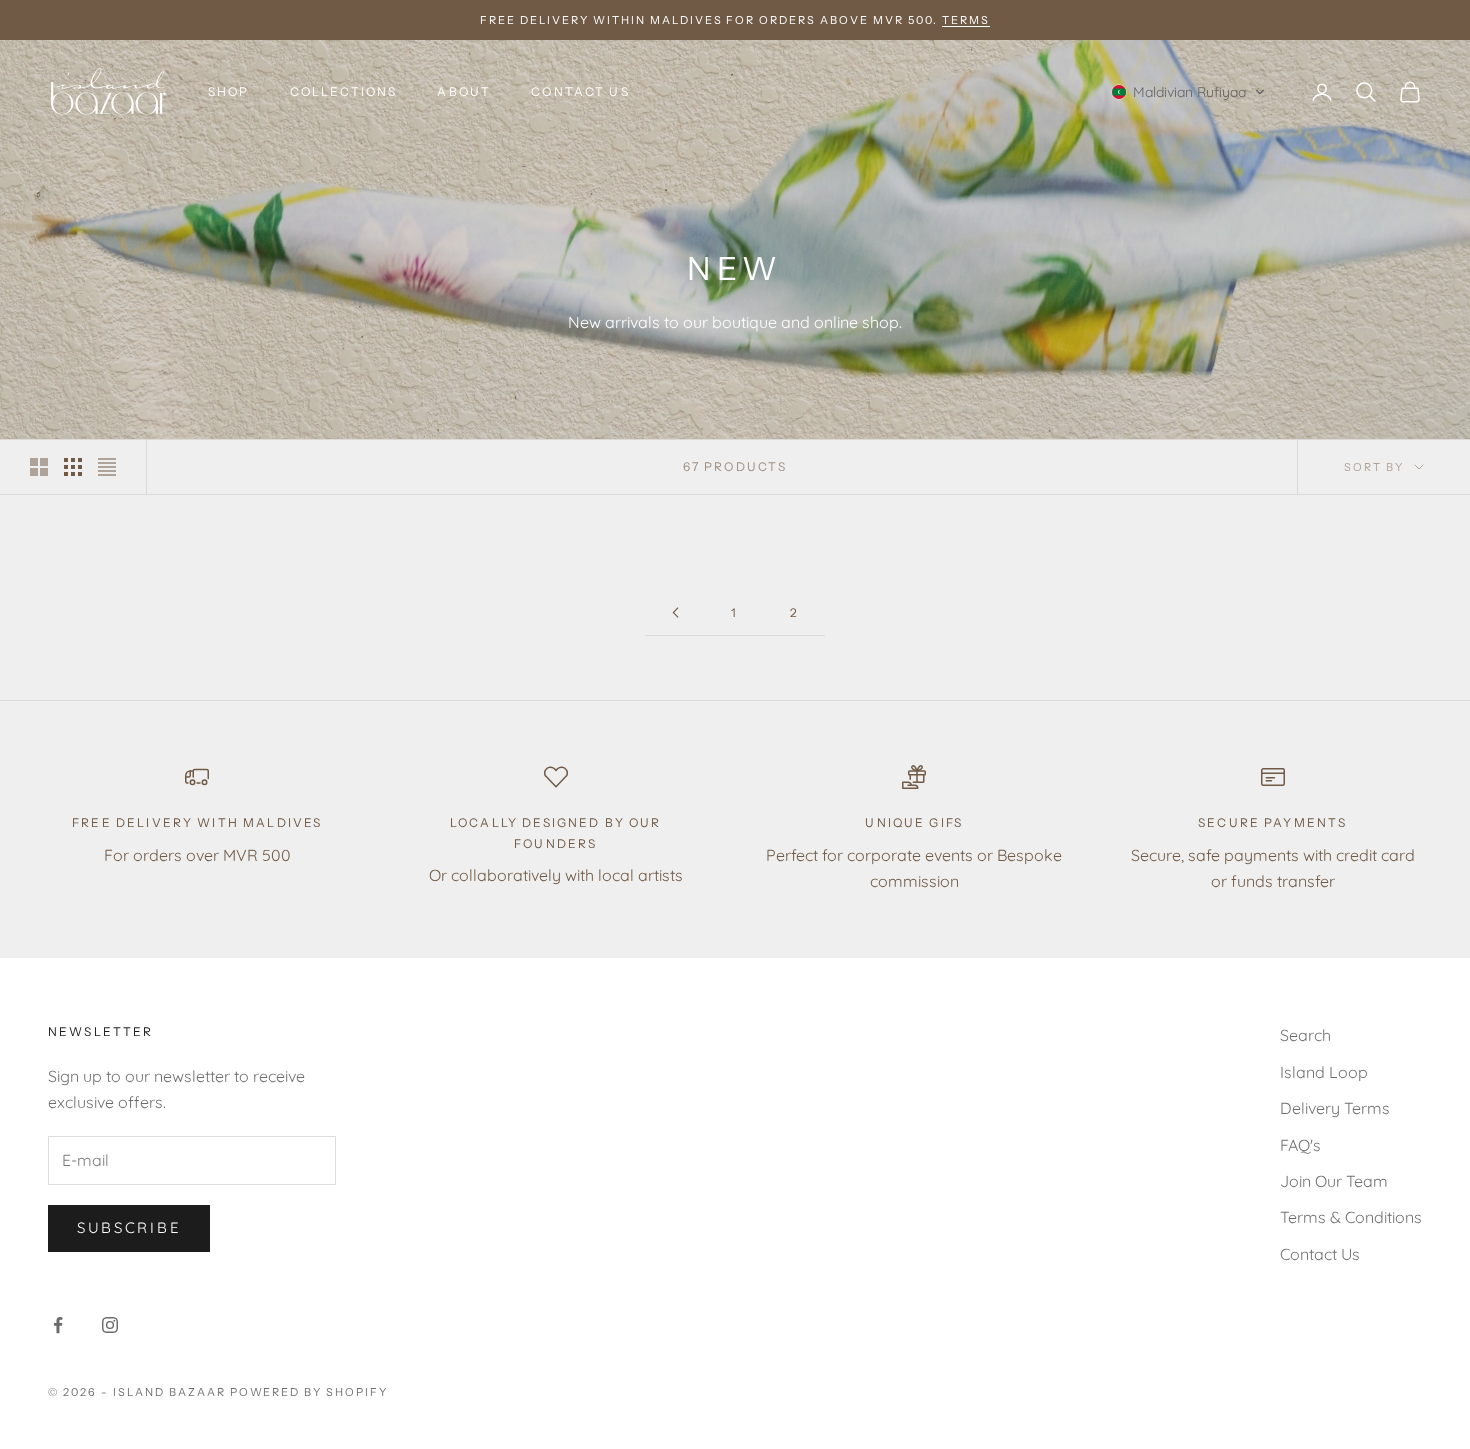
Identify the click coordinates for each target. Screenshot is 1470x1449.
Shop (229, 91)
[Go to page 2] (675, 612)
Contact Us (580, 91)
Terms (966, 20)
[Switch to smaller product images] (73, 467)
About (464, 91)
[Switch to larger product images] (39, 467)
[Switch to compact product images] (107, 467)
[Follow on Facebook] (58, 1325)
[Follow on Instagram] (110, 1325)
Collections (344, 91)
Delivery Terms (1335, 1108)
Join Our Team (1334, 1181)
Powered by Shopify (309, 1392)
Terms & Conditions (1351, 1217)
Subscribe (129, 1227)
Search (1305, 1035)
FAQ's (1300, 1145)
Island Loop (1324, 1072)
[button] (1188, 92)
